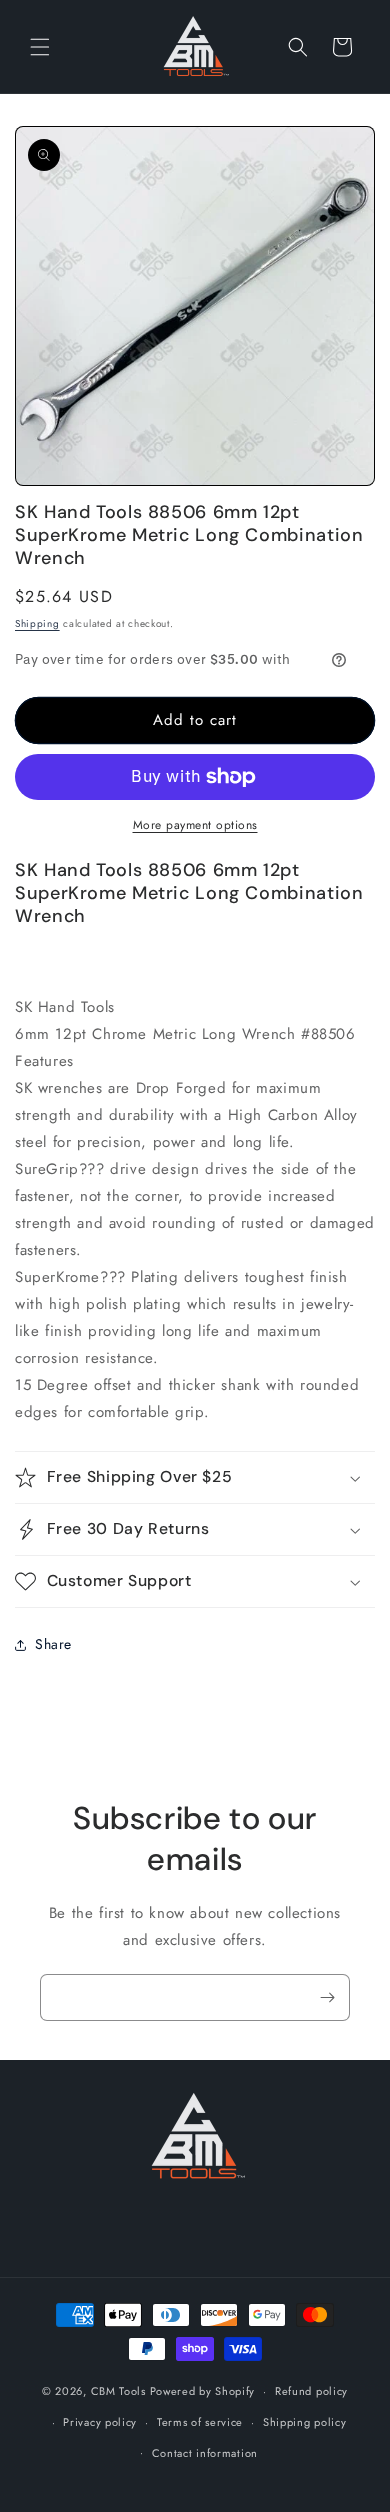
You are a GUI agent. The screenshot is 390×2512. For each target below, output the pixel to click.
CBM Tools (118, 2391)
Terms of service (200, 2422)
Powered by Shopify (203, 2391)
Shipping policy (305, 2422)
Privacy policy (100, 2422)
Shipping (37, 623)
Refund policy (311, 2391)
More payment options (195, 825)
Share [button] (53, 1644)
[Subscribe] (327, 1997)
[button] (40, 47)
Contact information (205, 2453)
